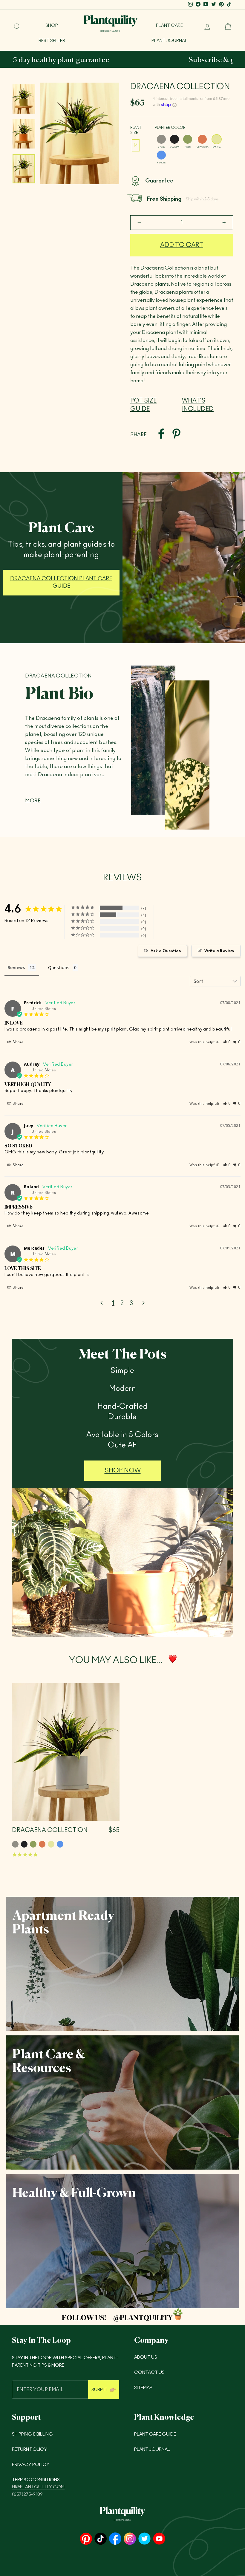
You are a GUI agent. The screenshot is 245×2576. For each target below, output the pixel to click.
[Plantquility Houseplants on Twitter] (144, 2539)
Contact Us (149, 2372)
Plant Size (136, 130)
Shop (52, 25)
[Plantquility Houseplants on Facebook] (115, 2539)
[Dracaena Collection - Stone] (15, 1844)
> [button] (143, 1303)
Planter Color (170, 128)
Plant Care (169, 25)
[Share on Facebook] (161, 435)
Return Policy (30, 2449)
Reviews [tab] (16, 967)
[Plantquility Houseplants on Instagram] (130, 2539)
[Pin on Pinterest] (176, 435)
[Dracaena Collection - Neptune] (60, 1844)
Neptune (161, 155)
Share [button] (18, 1042)
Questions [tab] (59, 967)
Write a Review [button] (219, 951)
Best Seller (52, 41)
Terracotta (202, 139)
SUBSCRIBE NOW (36, 61)
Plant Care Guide (155, 2434)
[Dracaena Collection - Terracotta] (42, 1844)
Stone (161, 139)
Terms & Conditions (36, 2480)
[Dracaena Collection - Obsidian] (24, 1844)
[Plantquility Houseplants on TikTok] (101, 2539)
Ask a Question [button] (166, 951)
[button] (227, 1042)
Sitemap (143, 2388)
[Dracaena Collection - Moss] (33, 1844)
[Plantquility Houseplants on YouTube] (159, 2539)
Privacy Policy (31, 2465)
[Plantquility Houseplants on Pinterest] (86, 2539)
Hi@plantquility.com (38, 2487)
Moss (188, 139)
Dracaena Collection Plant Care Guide (61, 582)
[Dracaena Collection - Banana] (51, 1844)
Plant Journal (169, 41)
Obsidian (174, 139)
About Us (146, 2357)
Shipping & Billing (32, 2434)
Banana (217, 139)
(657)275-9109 (27, 2494)
